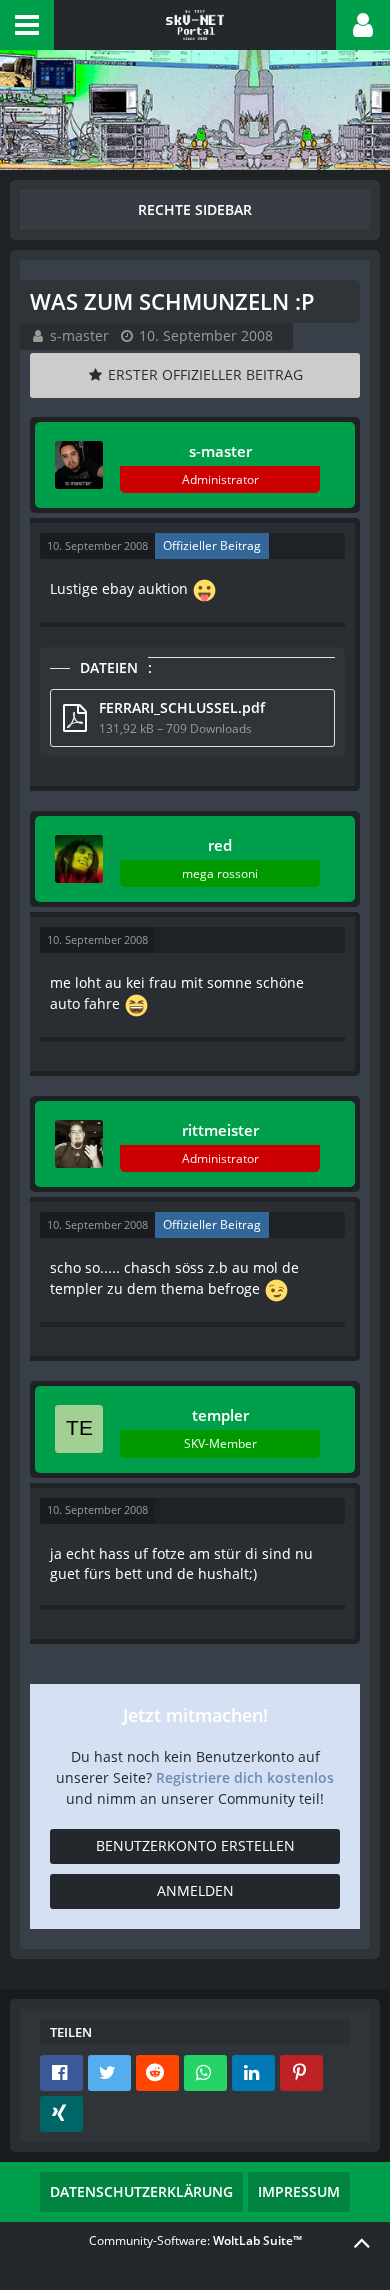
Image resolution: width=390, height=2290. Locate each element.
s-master (79, 335)
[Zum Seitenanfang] (362, 2242)
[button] (27, 25)
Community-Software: (195, 2240)
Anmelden (195, 1890)
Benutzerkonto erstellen (195, 1845)
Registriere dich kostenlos (245, 1777)
